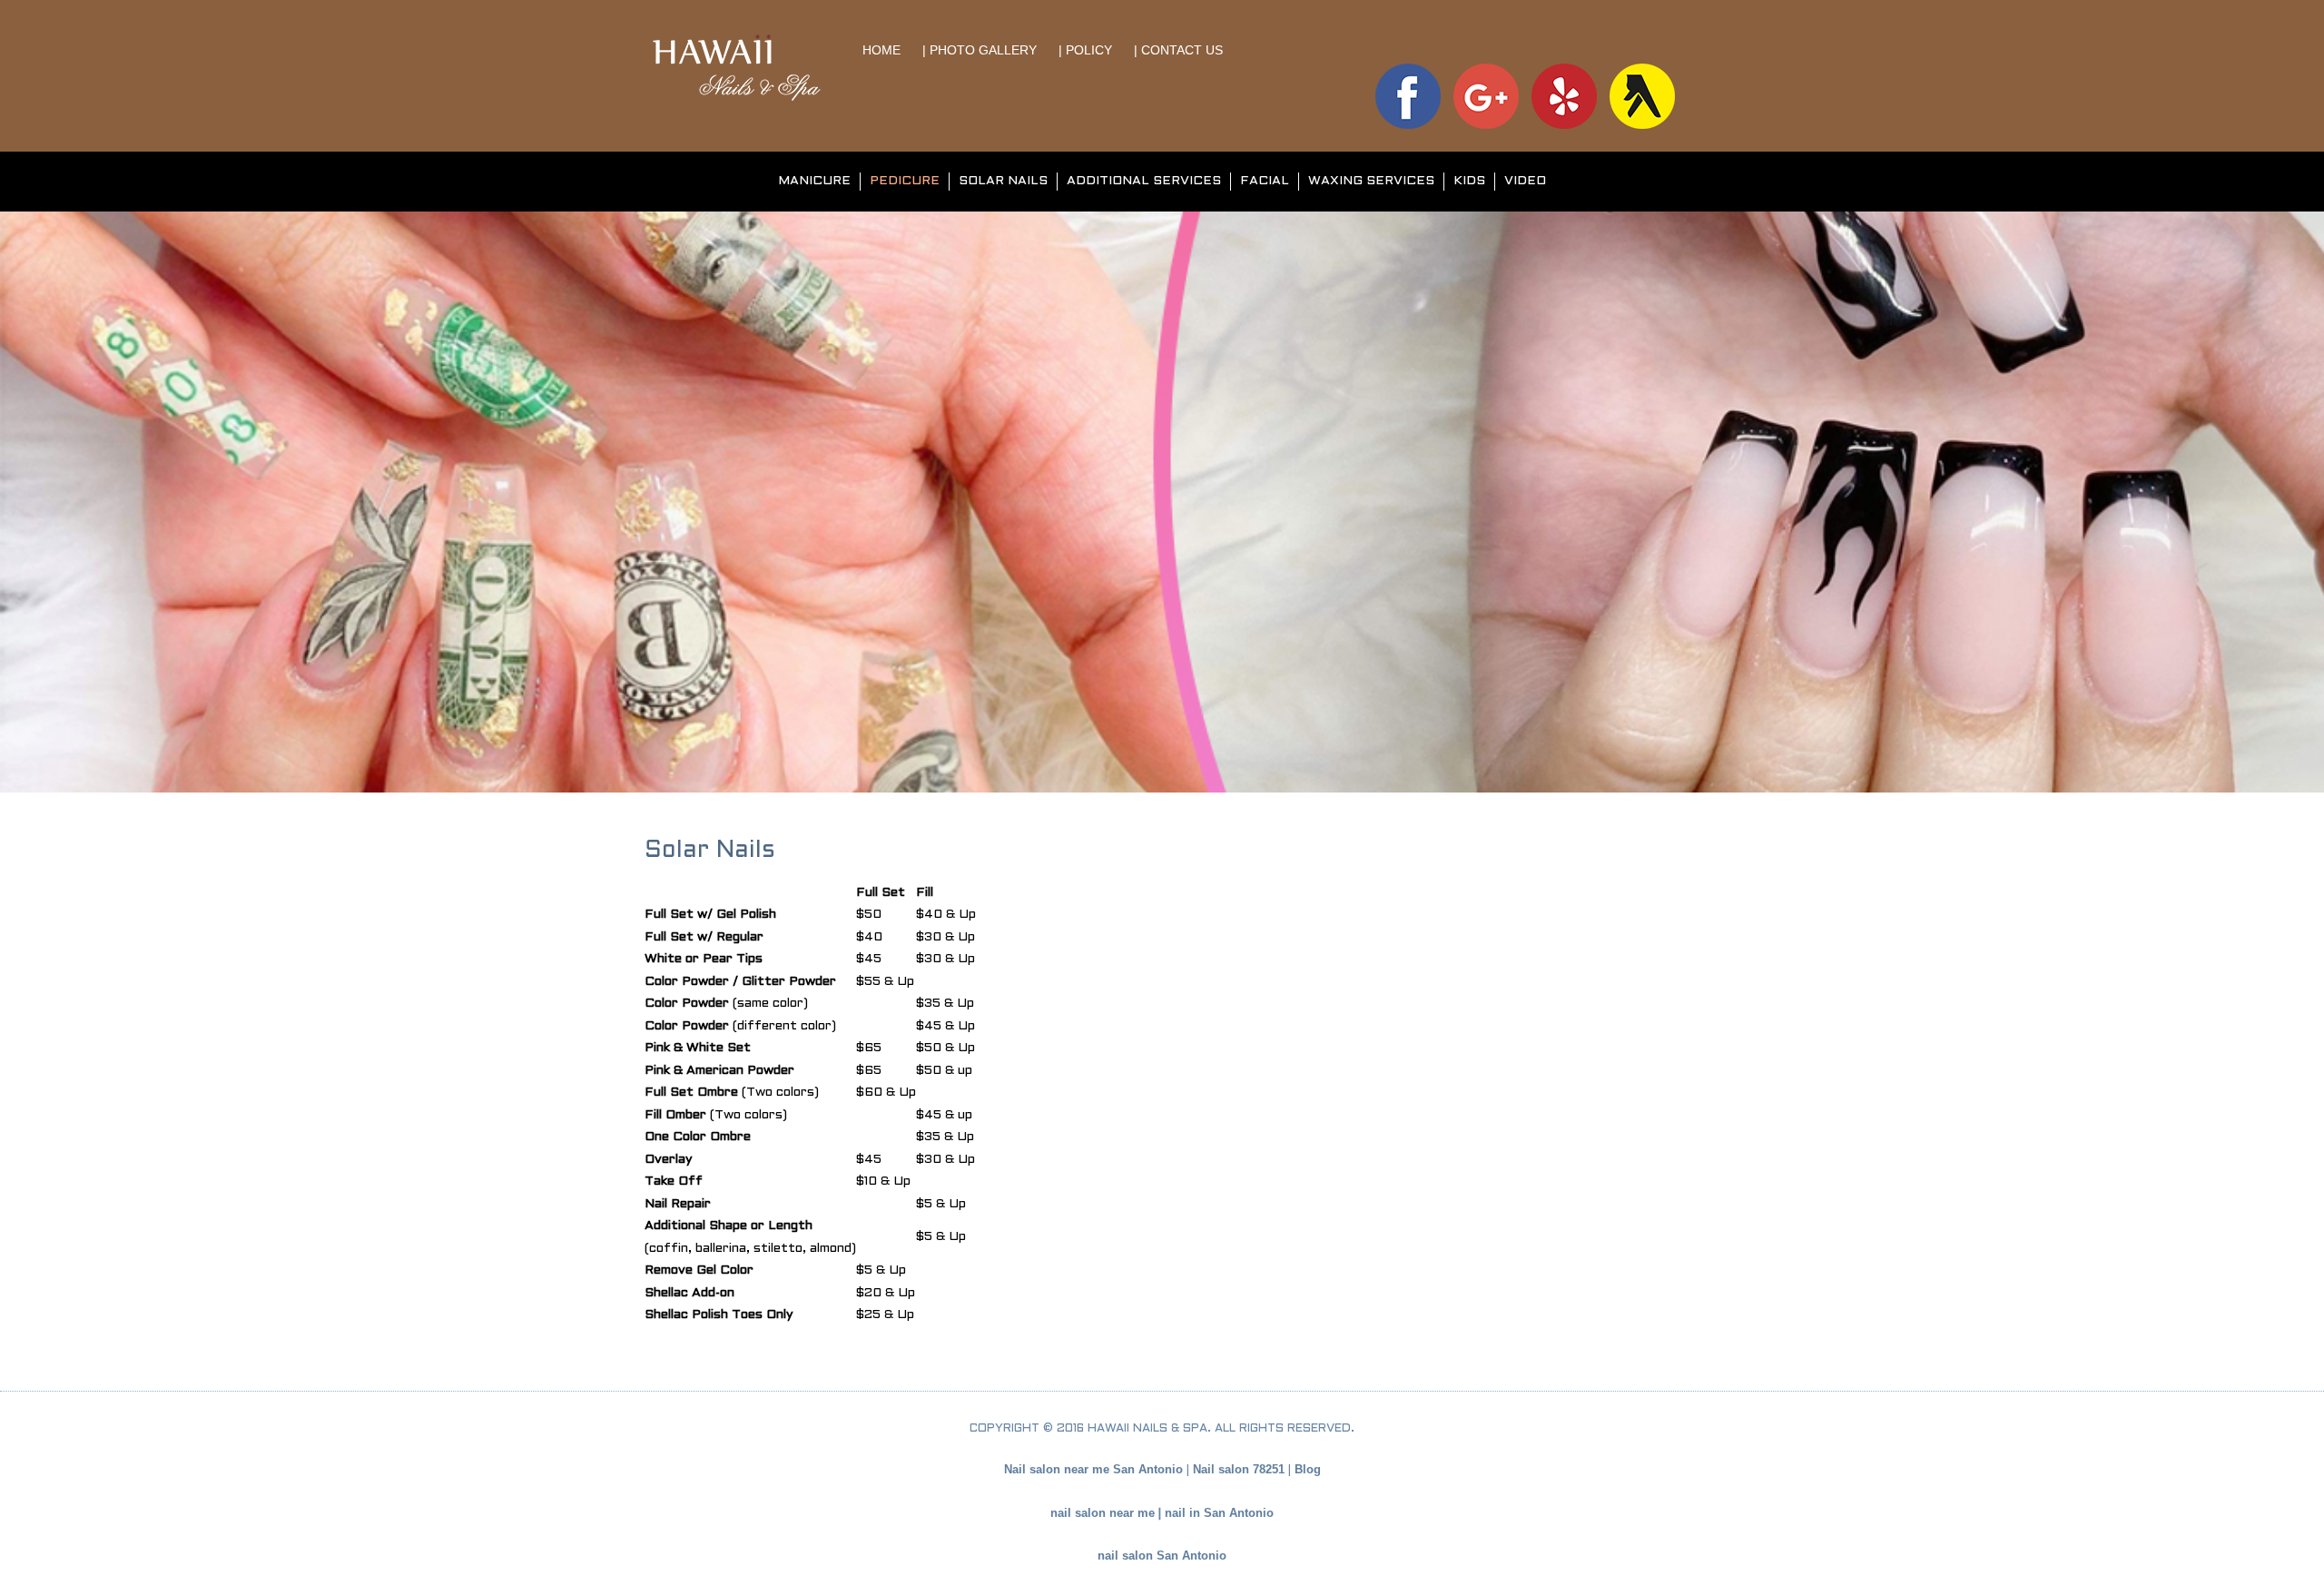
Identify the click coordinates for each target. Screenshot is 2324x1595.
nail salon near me (1103, 1513)
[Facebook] (1408, 95)
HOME (883, 50)
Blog (1308, 1469)
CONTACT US (1182, 50)
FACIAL (1265, 181)
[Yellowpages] (1642, 95)
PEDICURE (905, 181)
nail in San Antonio (1219, 1513)
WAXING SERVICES (1371, 181)
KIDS (1469, 181)
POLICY (1091, 50)
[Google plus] (1486, 95)
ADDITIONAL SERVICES (1144, 181)
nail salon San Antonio (1162, 1556)
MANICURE (814, 181)
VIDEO (1525, 181)
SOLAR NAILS (1003, 181)
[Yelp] (1564, 95)
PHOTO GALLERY (983, 50)
